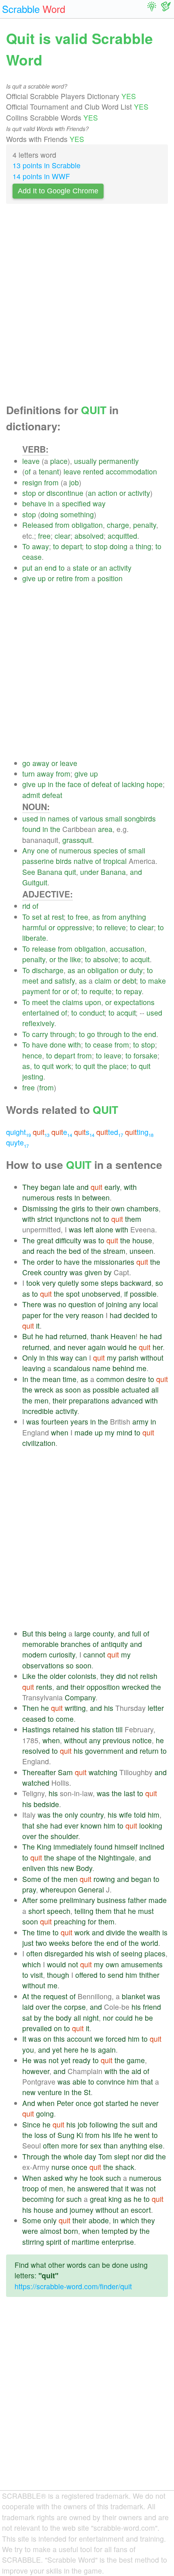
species (106, 850)
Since (31, 2124)
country (56, 1272)
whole (73, 2156)
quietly (68, 1283)
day (90, 2156)
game (136, 2060)
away (40, 546)
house (142, 1240)
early (112, 1187)
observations (43, 1665)
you (28, 2050)
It (24, 2039)
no (62, 1304)
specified (76, 503)
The (29, 1240)
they (107, 1676)
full (137, 1633)
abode (99, 2220)
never (77, 1347)
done (58, 1045)
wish (104, 1953)
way (99, 503)
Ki (80, 2135)
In (25, 1379)
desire (136, 1379)
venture (50, 2092)
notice (142, 1740)
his (109, 1708)
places (155, 1953)
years (79, 1421)
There (32, 1304)
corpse (75, 2007)
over (29, 1836)
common (110, 1379)
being (57, 1633)
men (41, 1400)
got (99, 2103)
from (51, 482)
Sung (66, 2135)
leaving (34, 1368)
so (159, 1283)
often (34, 1953)
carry (40, 1034)
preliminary (77, 1900)
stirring (33, 2242)
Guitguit (35, 882)
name (101, 1368)
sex (96, 2145)
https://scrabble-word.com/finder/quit (73, 2286)
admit (31, 795)
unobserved (101, 1294)
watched (36, 1783)
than (111, 2145)
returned (73, 1336)
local (150, 1304)
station (103, 1729)
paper (32, 1315)
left (89, 1229)
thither (149, 1975)
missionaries (114, 1262)
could (124, 2018)
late (69, 1187)
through (63, 1034)
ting (139, 1132)
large (83, 1633)
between (96, 1197)
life (118, 2135)
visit (37, 1975)
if (126, 1294)
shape (66, 1857)
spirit (54, 2242)
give (29, 578)
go (26, 763)
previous (117, 1740)
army (140, 1421)
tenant (49, 471)
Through (36, 2156)
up (42, 578)
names (59, 818)
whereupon (58, 1889)
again (97, 1347)
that (28, 1826)
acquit (140, 959)
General (91, 1889)
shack (125, 2167)
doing (49, 514)
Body (84, 1868)
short (37, 1911)
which (32, 1964)
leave (31, 461)
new (67, 1868)
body (64, 2018)
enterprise (118, 2242)
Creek (32, 1272)
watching (103, 1772)
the (60, 784)
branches (76, 1644)
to (56, 546)
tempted (115, 2231)
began (51, 1187)
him (154, 1815)
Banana (50, 872)
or (41, 493)
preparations (89, 1400)
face (74, 784)
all (155, 1390)
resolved (36, 1751)
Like (29, 1676)
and (136, 872)
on (58, 2028)
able (79, 2082)
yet (57, 2050)
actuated (135, 1390)
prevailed (37, 2028)
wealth (150, 1932)
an (92, 493)
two (41, 1943)
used (30, 818)
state (81, 568)
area (105, 829)
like (75, 959)
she (42, 1826)
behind (123, 1368)
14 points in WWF (41, 176)
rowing (104, 1879)
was (75, 1229)
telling (84, 1911)
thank (100, 1336)
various (91, 818)
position (110, 578)
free (44, 536)
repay (133, 991)
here (71, 2050)
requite (101, 991)
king (115, 2199)
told (140, 1815)
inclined (152, 1847)
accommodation (131, 471)
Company (80, 1697)
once (84, 2103)
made (84, 1432)
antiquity (114, 1644)
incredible (38, 1411)
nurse (60, 2167)
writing (75, 1708)
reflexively (38, 1023)
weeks (59, 1943)
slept (122, 2156)
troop (31, 2188)
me (141, 1368)
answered (93, 2188)
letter (156, 1708)
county (103, 1633)
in (51, 503)
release (44, 949)
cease (32, 557)
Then (31, 1708)
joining (117, 1304)
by (108, 1272)
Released (38, 525)
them (133, 1219)
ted (110, 1132)
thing (143, 546)
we (99, 2039)
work (64, 1066)
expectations (134, 1002)
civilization (39, 1443)
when (60, 1432)
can (81, 1358)
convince (111, 2082)
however (36, 2071)
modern (35, 1654)
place (59, 461)
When (32, 2178)
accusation (127, 949)
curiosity (62, 1654)
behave (34, 503)
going (45, 2114)
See (29, 872)
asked (53, 2178)
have (40, 1045)
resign (32, 482)
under (89, 872)
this (53, 1358)
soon (73, 1390)
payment (36, 991)
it (38, 1326)
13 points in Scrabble (47, 165)
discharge (48, 970)
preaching (70, 1921)
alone (104, 1229)
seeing (132, 1953)
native (83, 861)
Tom (105, 2156)
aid (136, 2071)
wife (125, 1815)
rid (26, 906)
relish (149, 1676)
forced (116, 2039)
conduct (92, 1013)
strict (45, 1219)
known (91, 1826)
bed (75, 1251)
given (93, 1272)
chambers (143, 1208)
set (37, 917)
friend (152, 2007)
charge (118, 525)
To (26, 546)
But (28, 1336)
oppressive (75, 927)
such (113, 2178)
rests (65, 1197)
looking (151, 1826)
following (104, 2124)
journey (82, 2210)
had (116, 1315)
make (157, 981)
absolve (106, 959)
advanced (127, 1400)
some (90, 1283)
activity (139, 493)
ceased (34, 1719)
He (27, 2060)
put (27, 568)
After (30, 1900)
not (96, 1219)
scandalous (72, 1368)
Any (29, 850)
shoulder (64, 1836)
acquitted (122, 536)
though (58, 1975)
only (71, 1815)
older (58, 1676)
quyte (17, 1142)
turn (29, 774)
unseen (141, 1251)
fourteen (55, 1421)
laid (28, 2007)
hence (32, 1055)
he (39, 1336)
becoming (38, 2199)
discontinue (65, 493)
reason (92, 1315)
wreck (44, 1390)
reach (46, 1251)
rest (58, 917)
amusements (142, 1964)
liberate (34, 938)
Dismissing (40, 1208)
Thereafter (39, 1772)
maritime (86, 2242)
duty (136, 970)
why (71, 2178)
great (45, 1240)
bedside (46, 1804)
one (43, 850)
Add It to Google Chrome (58, 191)
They (30, 1187)
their (102, 1208)
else (156, 2145)
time (70, 1379)
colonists (82, 1676)
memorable (40, 1644)
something (77, 514)
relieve (115, 927)
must (146, 1911)
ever (71, 1826)
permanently (119, 461)
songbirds (140, 818)
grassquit (77, 840)
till (119, 1729)
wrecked (135, 1687)
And (29, 2103)
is (165, 1932)
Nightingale (117, 1857)
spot (73, 1294)
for (56, 991)
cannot (94, 1654)
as (96, 917)
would (117, 1347)
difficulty (68, 1240)
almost (51, 2231)
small (114, 818)
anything (132, 917)
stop (29, 493)
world (150, 1943)
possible (143, 1294)
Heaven (123, 1336)
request (55, 1996)
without (152, 1358)
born (71, 2231)
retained (66, 1729)
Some (32, 1879)
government (104, 1751)
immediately (73, 1847)
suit (138, 2124)
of (28, 471)
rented (93, 471)
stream (114, 1251)
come (65, 1719)
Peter (65, 2103)
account (80, 2039)
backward (136, 1283)
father (137, 1900)
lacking (133, 784)
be (149, 2018)
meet (30, 981)
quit (70, 872)
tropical (115, 861)
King (44, 1847)
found (31, 829)
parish (128, 1358)
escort (141, 2210)
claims (73, 1002)
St (87, 2092)
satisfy (65, 981)
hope (155, 784)
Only (30, 1358)
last (129, 1793)
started (117, 2103)
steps (109, 1283)
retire (65, 578)
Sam (65, 1772)
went (142, 2135)
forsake (145, 1055)
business (111, 1900)
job (74, 482)
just (28, 1943)
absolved (89, 536)
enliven (34, 1868)
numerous (75, 850)
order (45, 1262)
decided (137, 1315)
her (158, 1347)
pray (29, 1889)
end (51, 568)
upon (93, 1002)
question (82, 1304)
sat (27, 2018)
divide (116, 1932)
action (108, 493)
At (26, 1996)
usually (85, 461)
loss (41, 2135)
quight (18, 1132)
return (149, 1751)
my (112, 1358)
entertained (41, 1013)
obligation (87, 525)
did (121, 1676)
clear (63, 536)
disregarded (64, 1953)
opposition (103, 1687)
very (49, 1283)
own (118, 1208)
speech (59, 1911)
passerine (38, 861)
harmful (34, 927)
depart (71, 546)
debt (129, 981)
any (135, 1304)
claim (103, 981)
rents (44, 1687)
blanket (134, 1996)
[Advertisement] (87, 306)
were (30, 2231)
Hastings (36, 1729)
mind (124, 1432)
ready (82, 2060)
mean (52, 1379)
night (91, 2018)
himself (126, 1847)
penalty (145, 525)
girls (78, 1208)
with (74, 1045)
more (69, 2145)
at (47, 917)
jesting (33, 1076)
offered (86, 1975)
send (116, 1975)
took (33, 1283)
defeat (102, 784)
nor (108, 2018)
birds (64, 861)
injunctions (72, 1219)
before (82, 1943)
